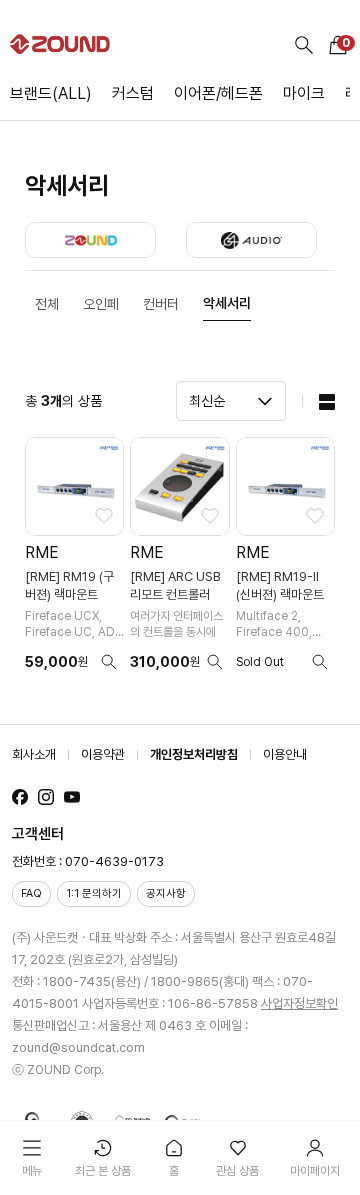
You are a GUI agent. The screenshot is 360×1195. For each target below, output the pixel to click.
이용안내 (285, 754)
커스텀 (133, 93)
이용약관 (103, 754)
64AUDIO (251, 240)
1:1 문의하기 (94, 893)
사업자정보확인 (299, 1003)
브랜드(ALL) (51, 93)
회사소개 (34, 754)
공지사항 (166, 893)
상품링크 (74, 560)
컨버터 (161, 304)
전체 (47, 304)
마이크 (304, 93)
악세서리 (227, 303)
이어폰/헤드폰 (218, 93)
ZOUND (90, 240)
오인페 (101, 304)
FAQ (31, 893)
